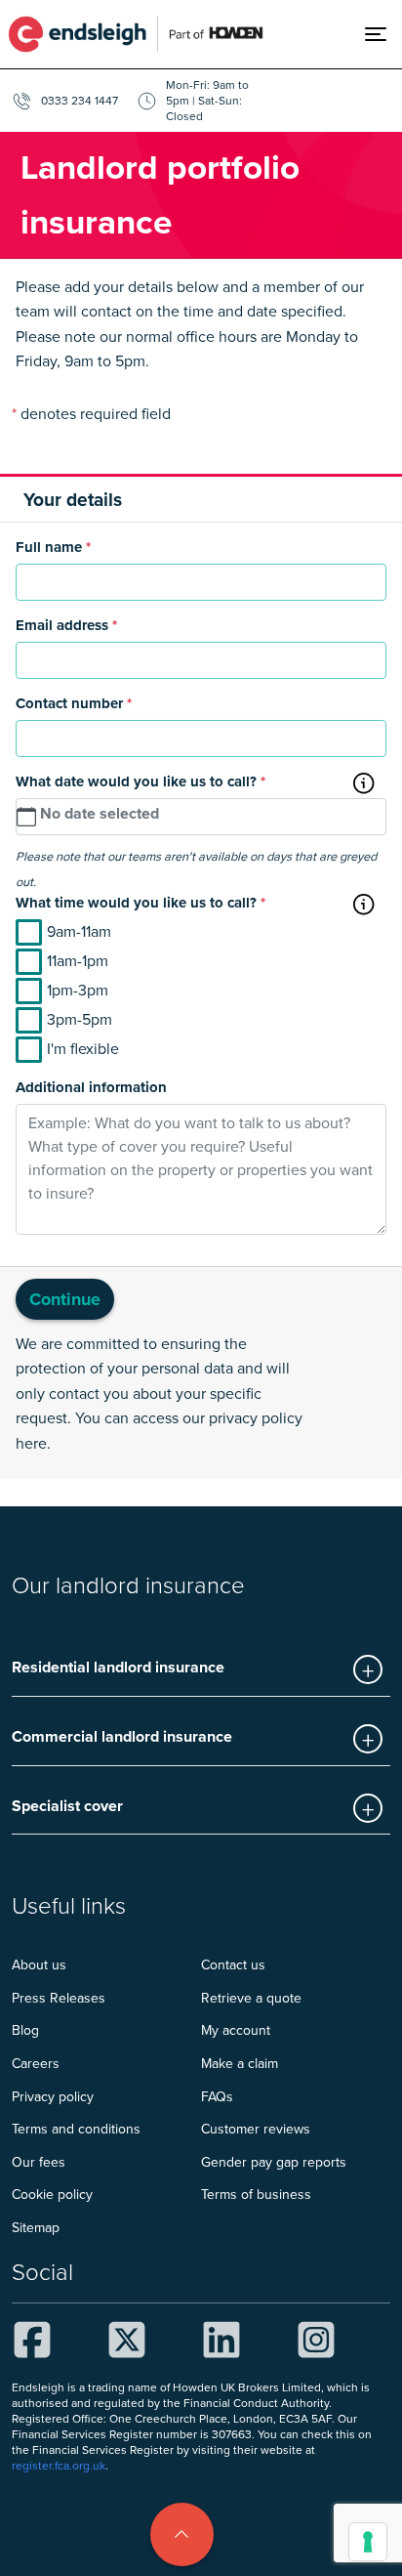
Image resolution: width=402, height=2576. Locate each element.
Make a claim (240, 2063)
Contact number (74, 703)
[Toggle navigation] (383, 34)
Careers (36, 2063)
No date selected (100, 813)
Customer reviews (256, 2129)
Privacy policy (53, 2096)
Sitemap (36, 2227)
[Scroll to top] (182, 2534)
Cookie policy (52, 2194)
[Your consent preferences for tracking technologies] (368, 2542)
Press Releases (59, 1998)
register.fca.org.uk (59, 2465)
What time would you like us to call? (141, 903)
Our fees (39, 2162)
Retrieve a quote (251, 1998)
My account (236, 2030)
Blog (25, 2030)
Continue (65, 1299)
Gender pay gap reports (274, 2162)
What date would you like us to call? (141, 781)
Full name (53, 547)
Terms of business (256, 2194)
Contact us (233, 1964)
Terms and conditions (76, 2129)
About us (39, 1964)
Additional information (91, 1087)
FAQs (217, 2096)
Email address (66, 625)
